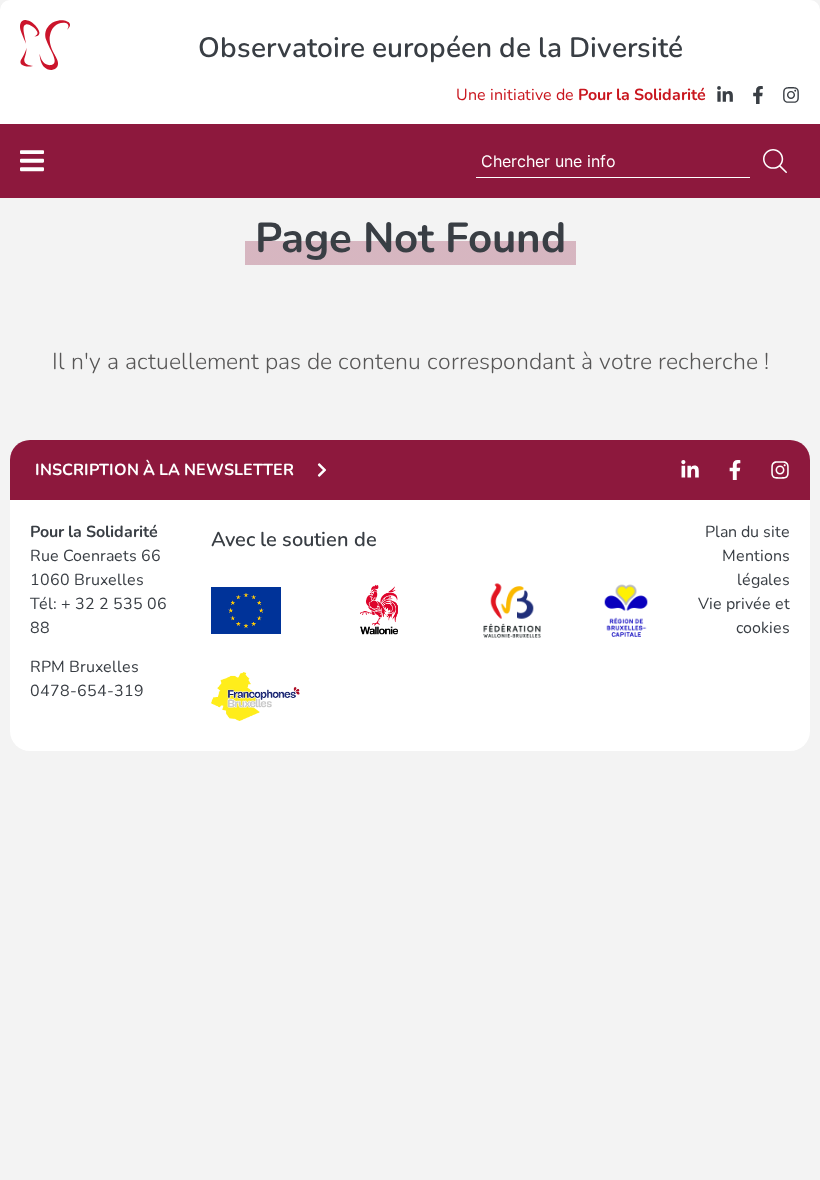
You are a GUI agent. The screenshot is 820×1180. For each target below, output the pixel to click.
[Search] (779, 161)
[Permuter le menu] (32, 160)
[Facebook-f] (758, 95)
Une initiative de (581, 95)
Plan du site (747, 532)
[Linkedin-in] (725, 95)
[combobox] (613, 161)
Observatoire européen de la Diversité (440, 48)
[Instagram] (791, 95)
